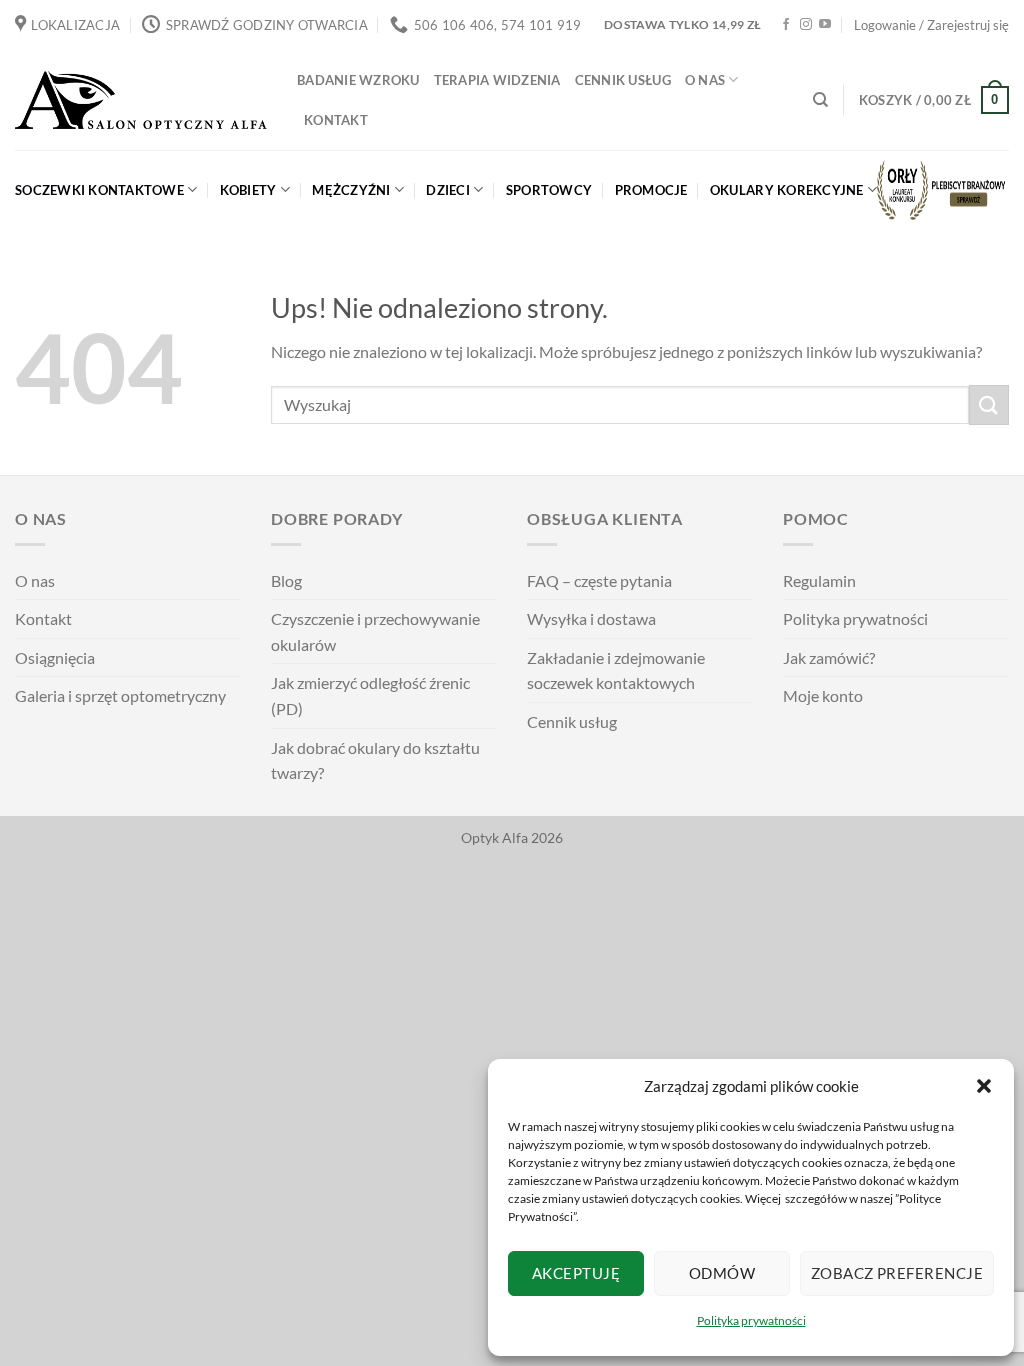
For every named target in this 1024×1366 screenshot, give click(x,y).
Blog (286, 580)
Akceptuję (576, 1273)
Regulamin (819, 580)
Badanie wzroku (358, 80)
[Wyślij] (989, 404)
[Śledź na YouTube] (825, 25)
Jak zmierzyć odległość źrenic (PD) (370, 695)
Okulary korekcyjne (787, 190)
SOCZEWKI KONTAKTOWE (99, 190)
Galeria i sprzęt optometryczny (120, 695)
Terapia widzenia (497, 80)
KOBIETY (248, 190)
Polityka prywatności (751, 1320)
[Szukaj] (820, 100)
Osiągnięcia (55, 657)
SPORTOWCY (549, 190)
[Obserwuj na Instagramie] (806, 25)
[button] (984, 1086)
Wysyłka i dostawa (591, 618)
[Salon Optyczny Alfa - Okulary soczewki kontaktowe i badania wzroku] (141, 100)
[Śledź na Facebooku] (786, 25)
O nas (705, 80)
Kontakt (336, 120)
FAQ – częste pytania (599, 580)
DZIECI (448, 190)
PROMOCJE (651, 190)
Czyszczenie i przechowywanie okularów (375, 631)
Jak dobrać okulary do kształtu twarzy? (375, 760)
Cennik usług (623, 80)
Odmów (722, 1273)
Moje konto (823, 695)
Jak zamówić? (829, 657)
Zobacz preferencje (897, 1273)
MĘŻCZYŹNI (351, 190)
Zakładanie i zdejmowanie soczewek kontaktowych (616, 670)
